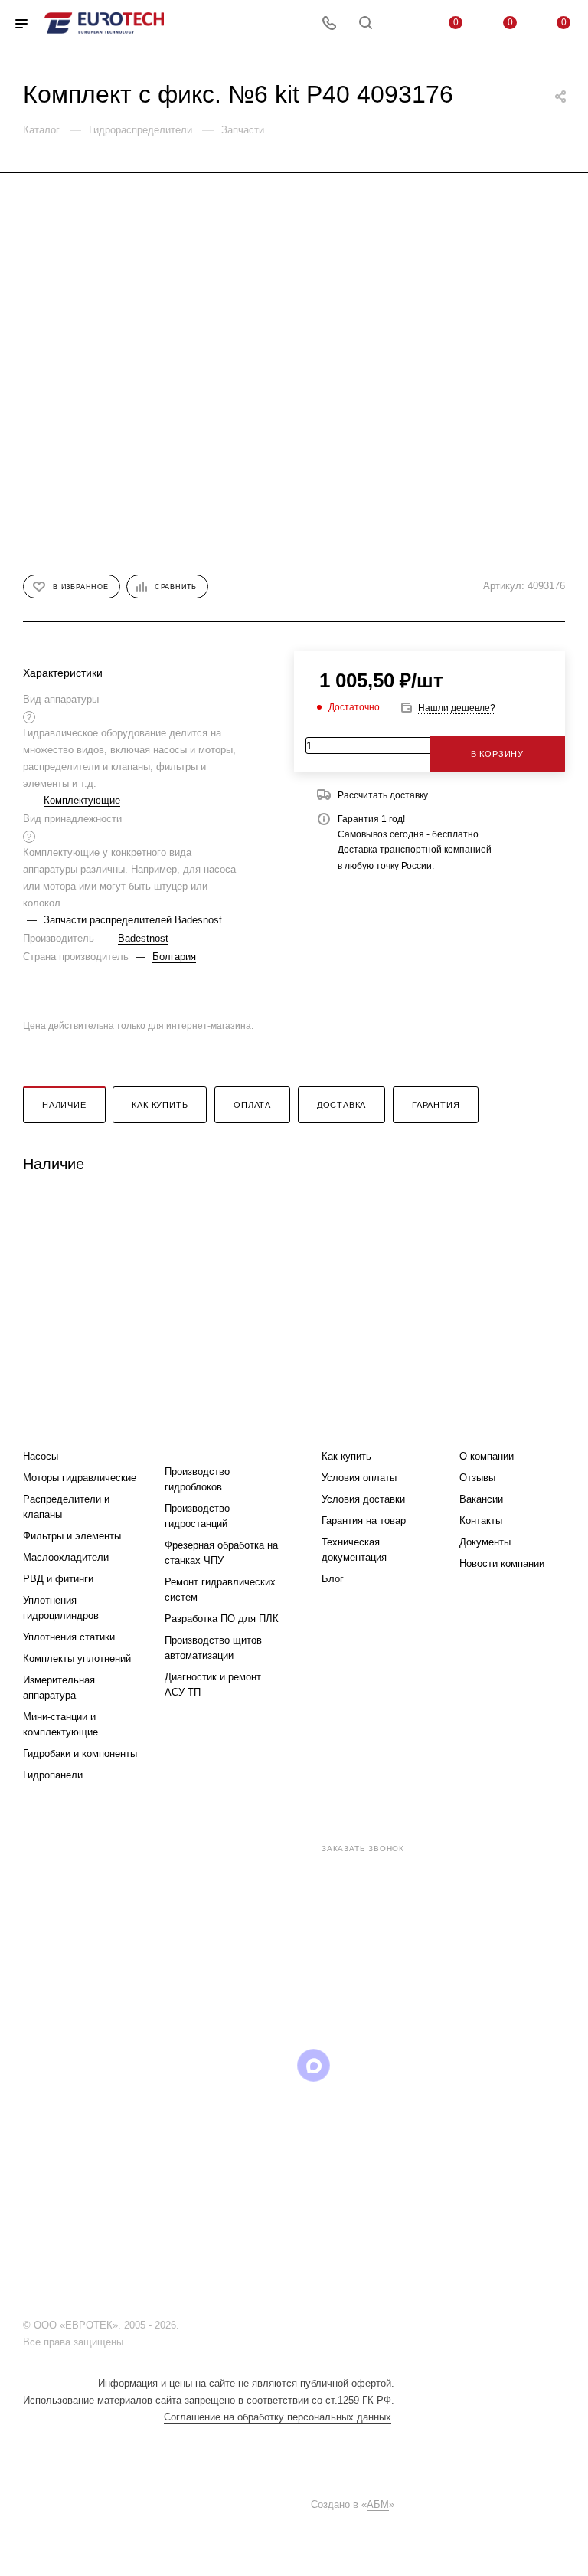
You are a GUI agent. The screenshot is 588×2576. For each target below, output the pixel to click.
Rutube (274, 2065)
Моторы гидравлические (80, 1478)
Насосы (41, 1456)
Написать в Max (382, 1976)
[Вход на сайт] (186, 2325)
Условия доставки (363, 1499)
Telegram (196, 2065)
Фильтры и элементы (72, 1536)
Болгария (174, 957)
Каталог (47, 1426)
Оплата (252, 1105)
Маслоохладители (66, 1557)
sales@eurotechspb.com (305, 1876)
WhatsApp (353, 2065)
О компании (487, 1456)
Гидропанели (53, 1775)
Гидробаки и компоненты (80, 1753)
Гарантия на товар (364, 1521)
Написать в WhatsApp (213, 1976)
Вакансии (481, 1499)
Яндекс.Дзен (392, 2065)
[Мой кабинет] (402, 24)
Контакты (481, 1521)
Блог (333, 1579)
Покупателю (359, 1426)
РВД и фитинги (58, 1579)
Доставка (341, 1105)
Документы (485, 1542)
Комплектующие (82, 800)
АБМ (378, 2504)
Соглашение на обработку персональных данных (278, 2417)
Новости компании (502, 1563)
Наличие (64, 1105)
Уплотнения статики (69, 1637)
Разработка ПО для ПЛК (222, 1619)
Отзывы (477, 1478)
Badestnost (143, 938)
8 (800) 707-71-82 (255, 1847)
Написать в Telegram (297, 1976)
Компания (490, 1426)
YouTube (235, 2065)
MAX (314, 2065)
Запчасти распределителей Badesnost (133, 920)
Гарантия (436, 1105)
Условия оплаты (359, 1478)
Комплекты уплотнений (77, 1658)
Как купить (160, 1105)
